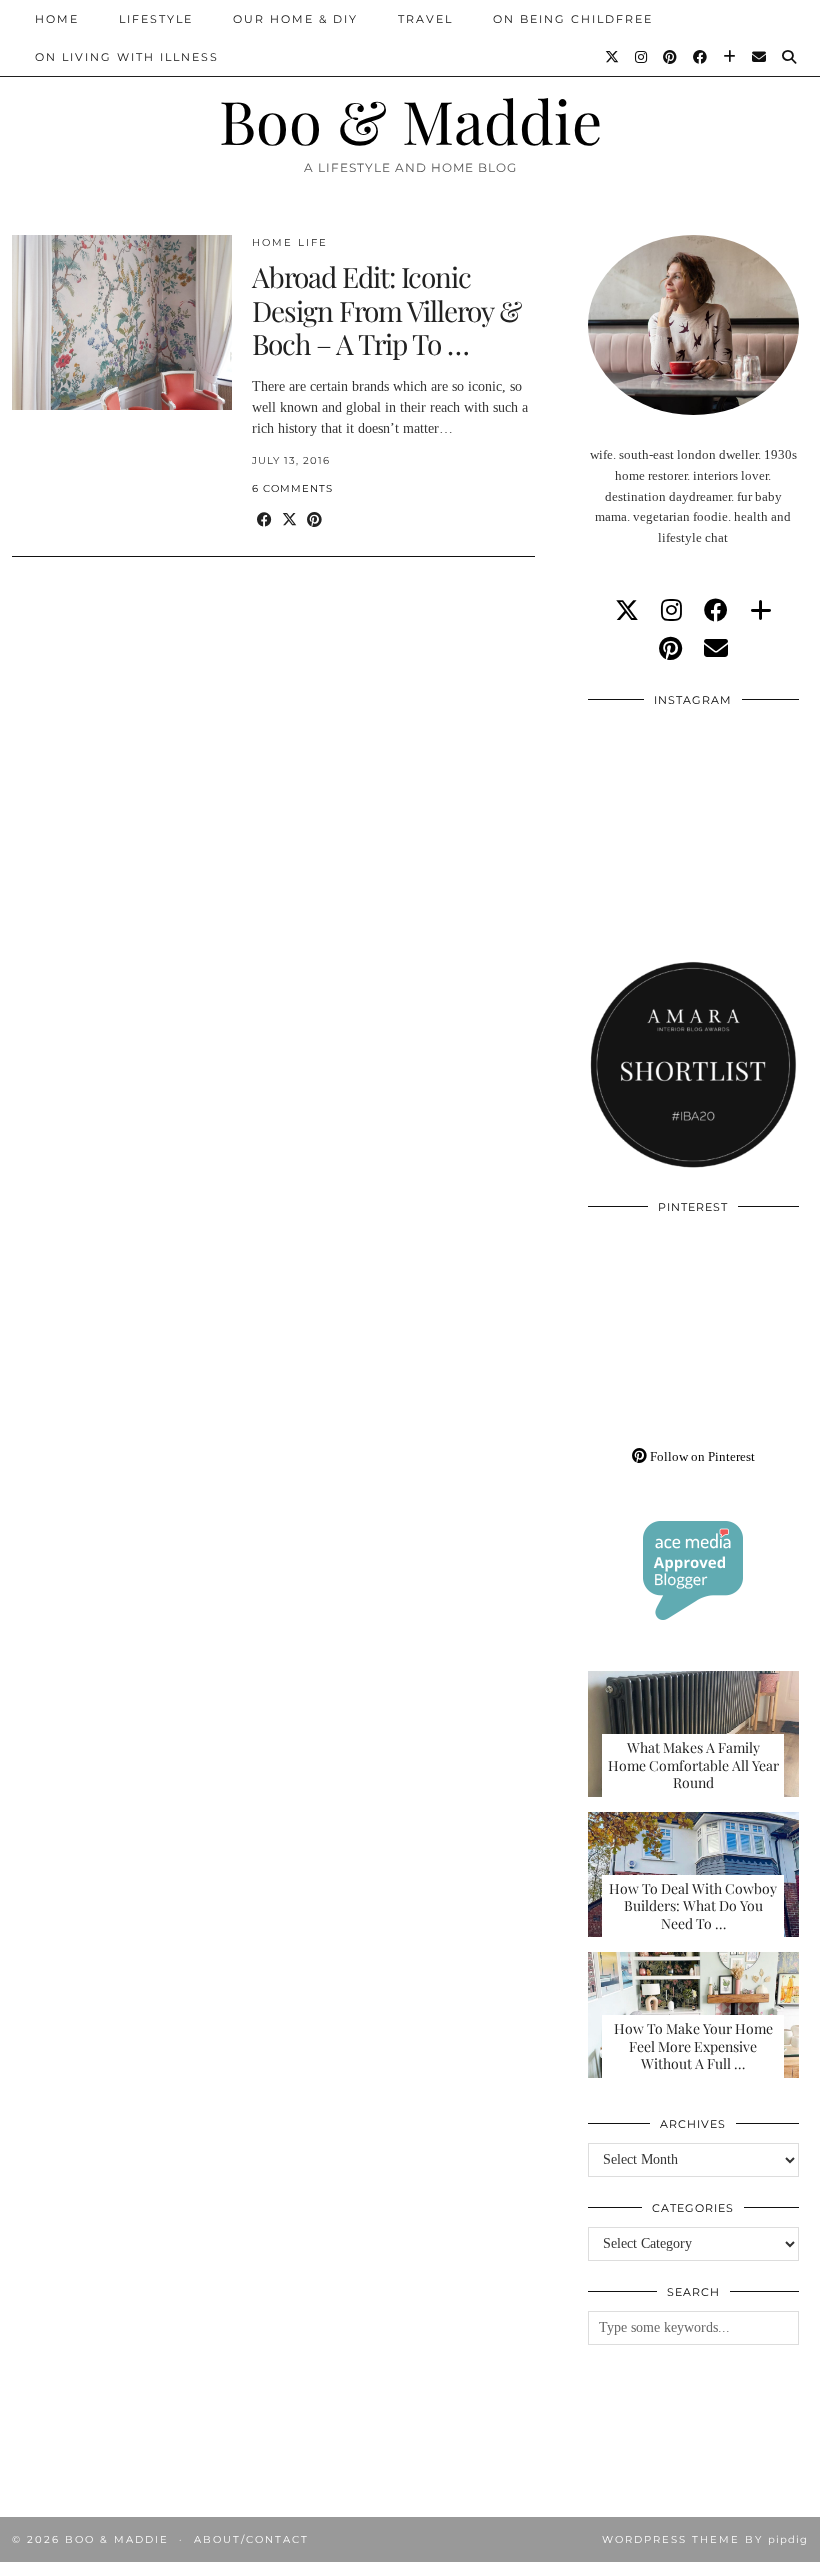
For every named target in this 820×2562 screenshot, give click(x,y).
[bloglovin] (761, 611)
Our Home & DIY (295, 19)
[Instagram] (642, 57)
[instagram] (671, 611)
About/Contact (251, 2539)
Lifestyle (156, 19)
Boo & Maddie (410, 120)
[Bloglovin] (730, 57)
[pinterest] (670, 649)
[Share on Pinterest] (314, 520)
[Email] (760, 57)
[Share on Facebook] (264, 520)
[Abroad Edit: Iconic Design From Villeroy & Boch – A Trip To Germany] (122, 322)
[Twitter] (613, 57)
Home (57, 19)
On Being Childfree (573, 19)
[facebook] (716, 611)
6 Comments (292, 488)
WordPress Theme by (705, 2539)
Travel (425, 19)
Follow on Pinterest (701, 1456)
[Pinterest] (671, 57)
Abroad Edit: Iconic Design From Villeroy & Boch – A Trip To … (386, 310)
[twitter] (627, 611)
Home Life (290, 242)
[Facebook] (701, 57)
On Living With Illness (127, 57)
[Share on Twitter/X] (289, 520)
